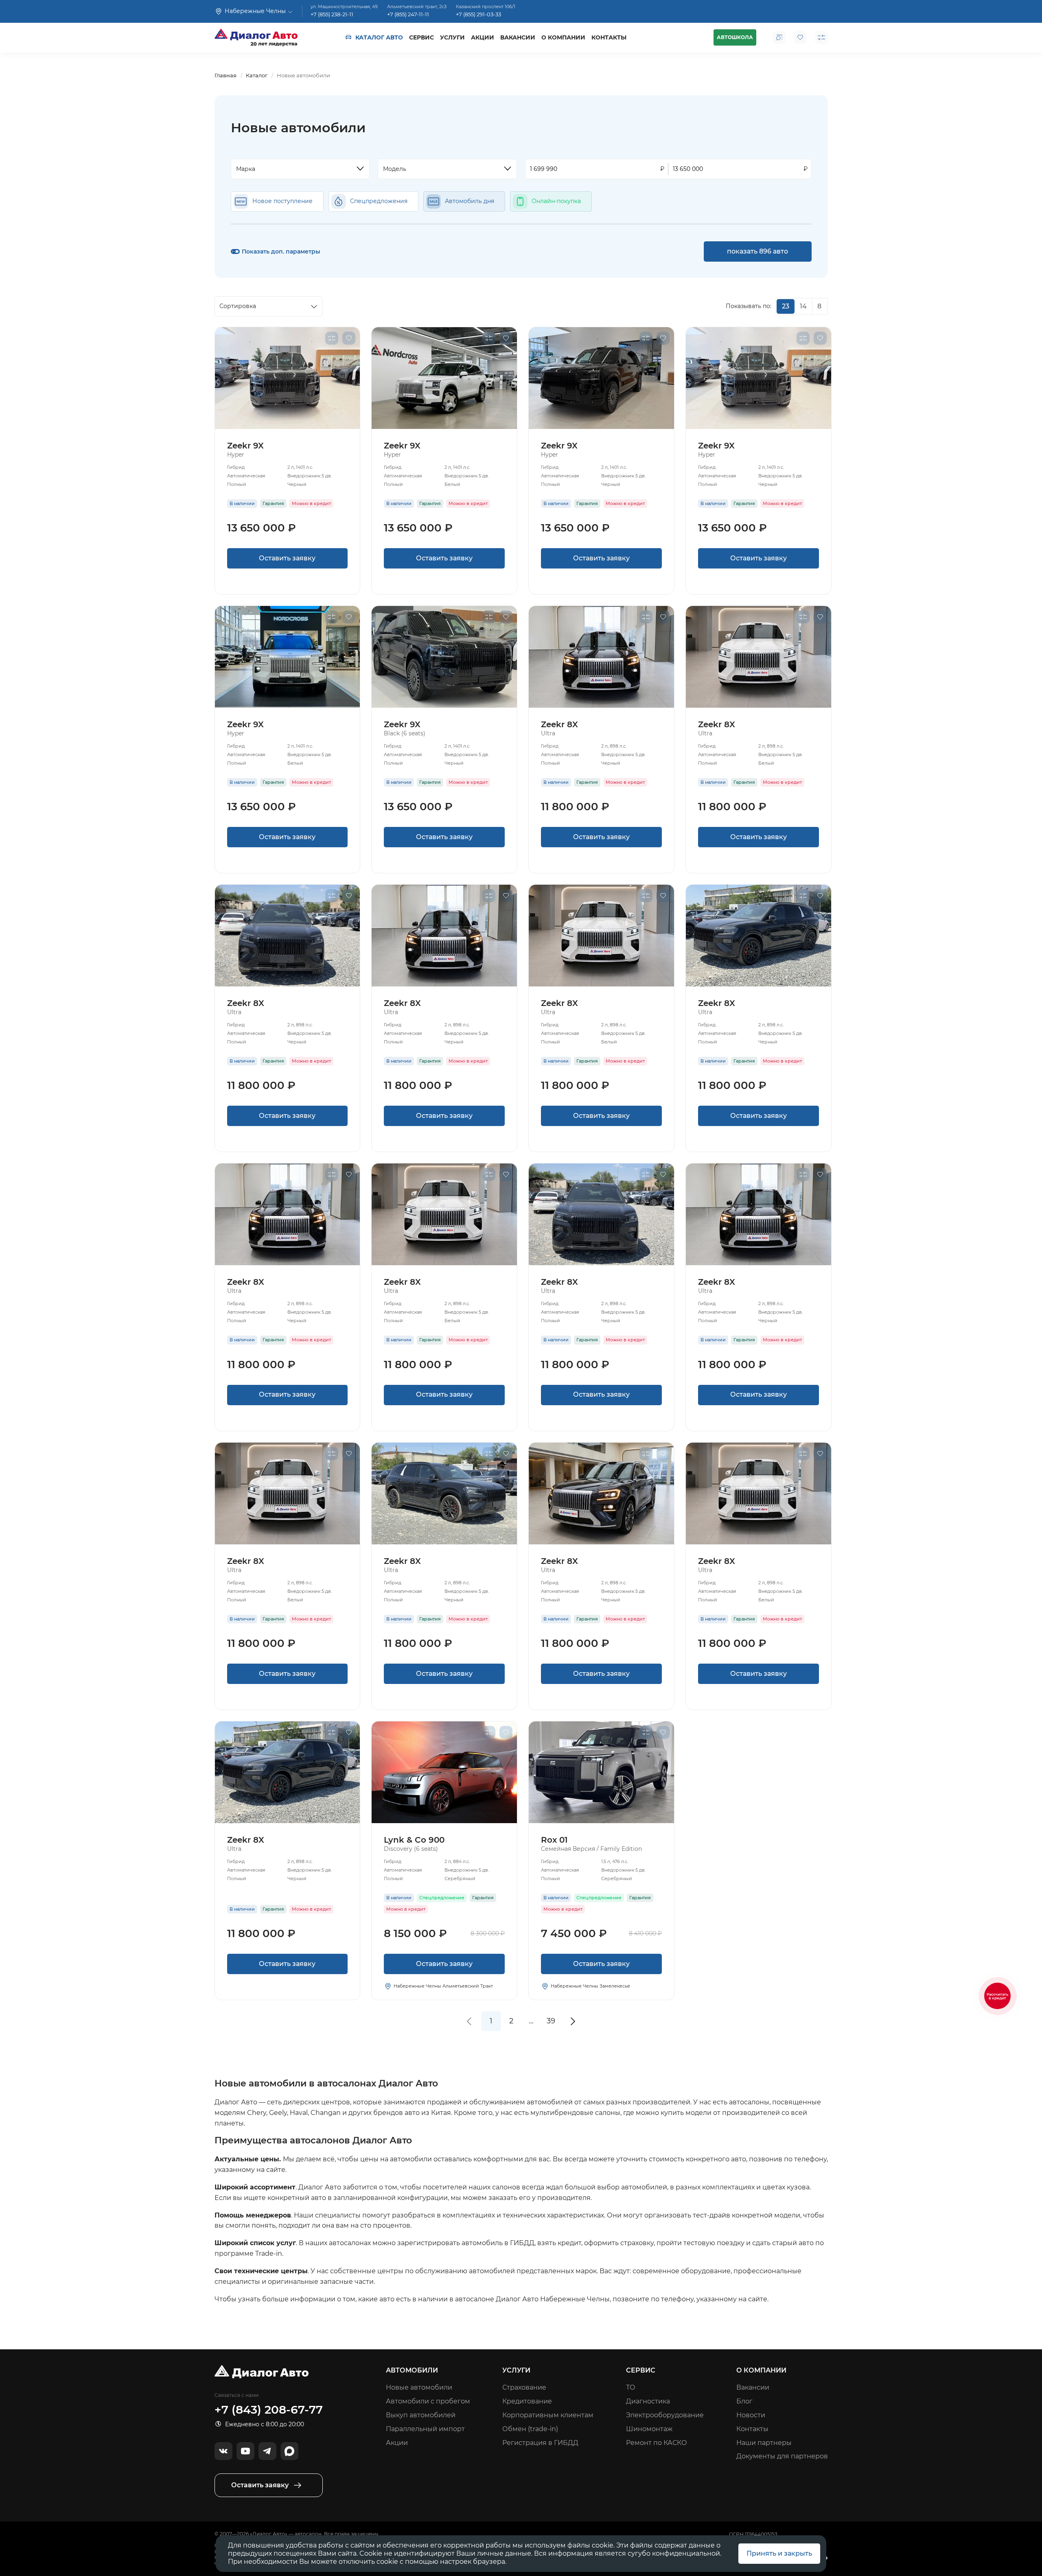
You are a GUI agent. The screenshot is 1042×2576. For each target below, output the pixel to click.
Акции (483, 37)
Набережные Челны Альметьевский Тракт (443, 1986)
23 (786, 306)
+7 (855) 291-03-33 (478, 14)
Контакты (609, 37)
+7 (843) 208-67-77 (269, 2410)
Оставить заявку (287, 558)
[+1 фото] (601, 657)
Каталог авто (379, 37)
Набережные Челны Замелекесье (590, 1986)
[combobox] (300, 169)
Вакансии (518, 37)
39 (551, 2021)
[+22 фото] (288, 378)
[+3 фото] (444, 1772)
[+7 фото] (288, 936)
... (531, 2021)
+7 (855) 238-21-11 (332, 14)
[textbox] (296, 169)
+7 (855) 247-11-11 (408, 14)
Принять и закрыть (779, 2553)
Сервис (421, 37)
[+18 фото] (601, 1772)
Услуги (452, 37)
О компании (563, 37)
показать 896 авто (757, 251)
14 (803, 306)
